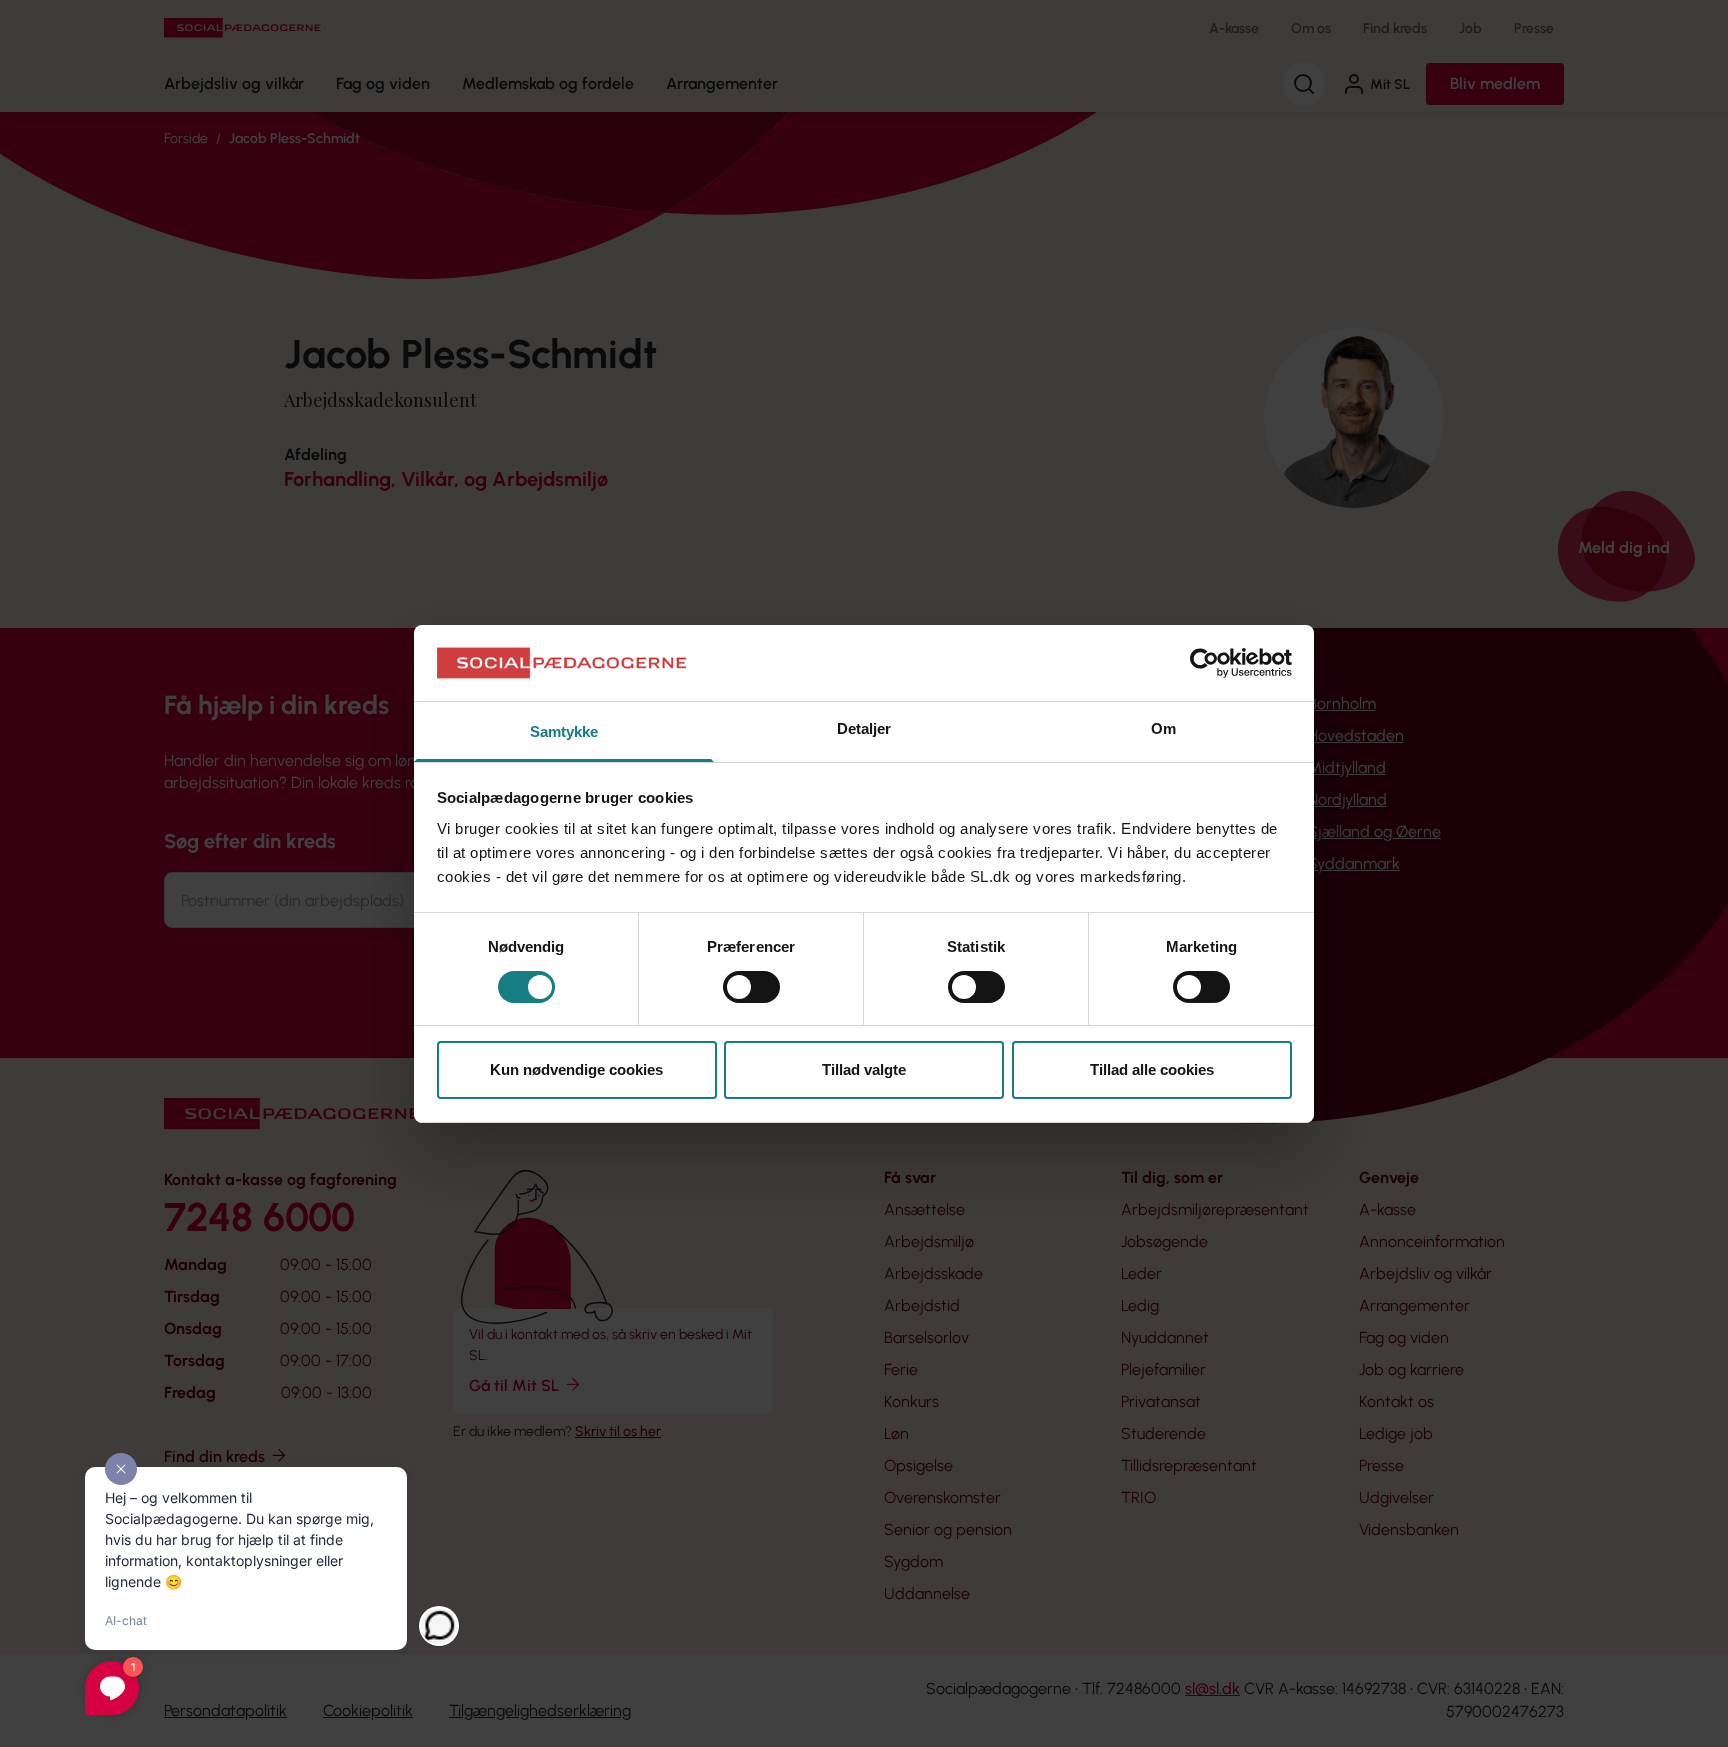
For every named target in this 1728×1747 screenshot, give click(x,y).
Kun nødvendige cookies (576, 1069)
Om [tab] (1163, 728)
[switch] (751, 987)
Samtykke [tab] (564, 731)
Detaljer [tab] (864, 728)
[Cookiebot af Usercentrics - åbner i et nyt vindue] (1204, 663)
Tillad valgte (864, 1069)
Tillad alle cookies (1152, 1069)
